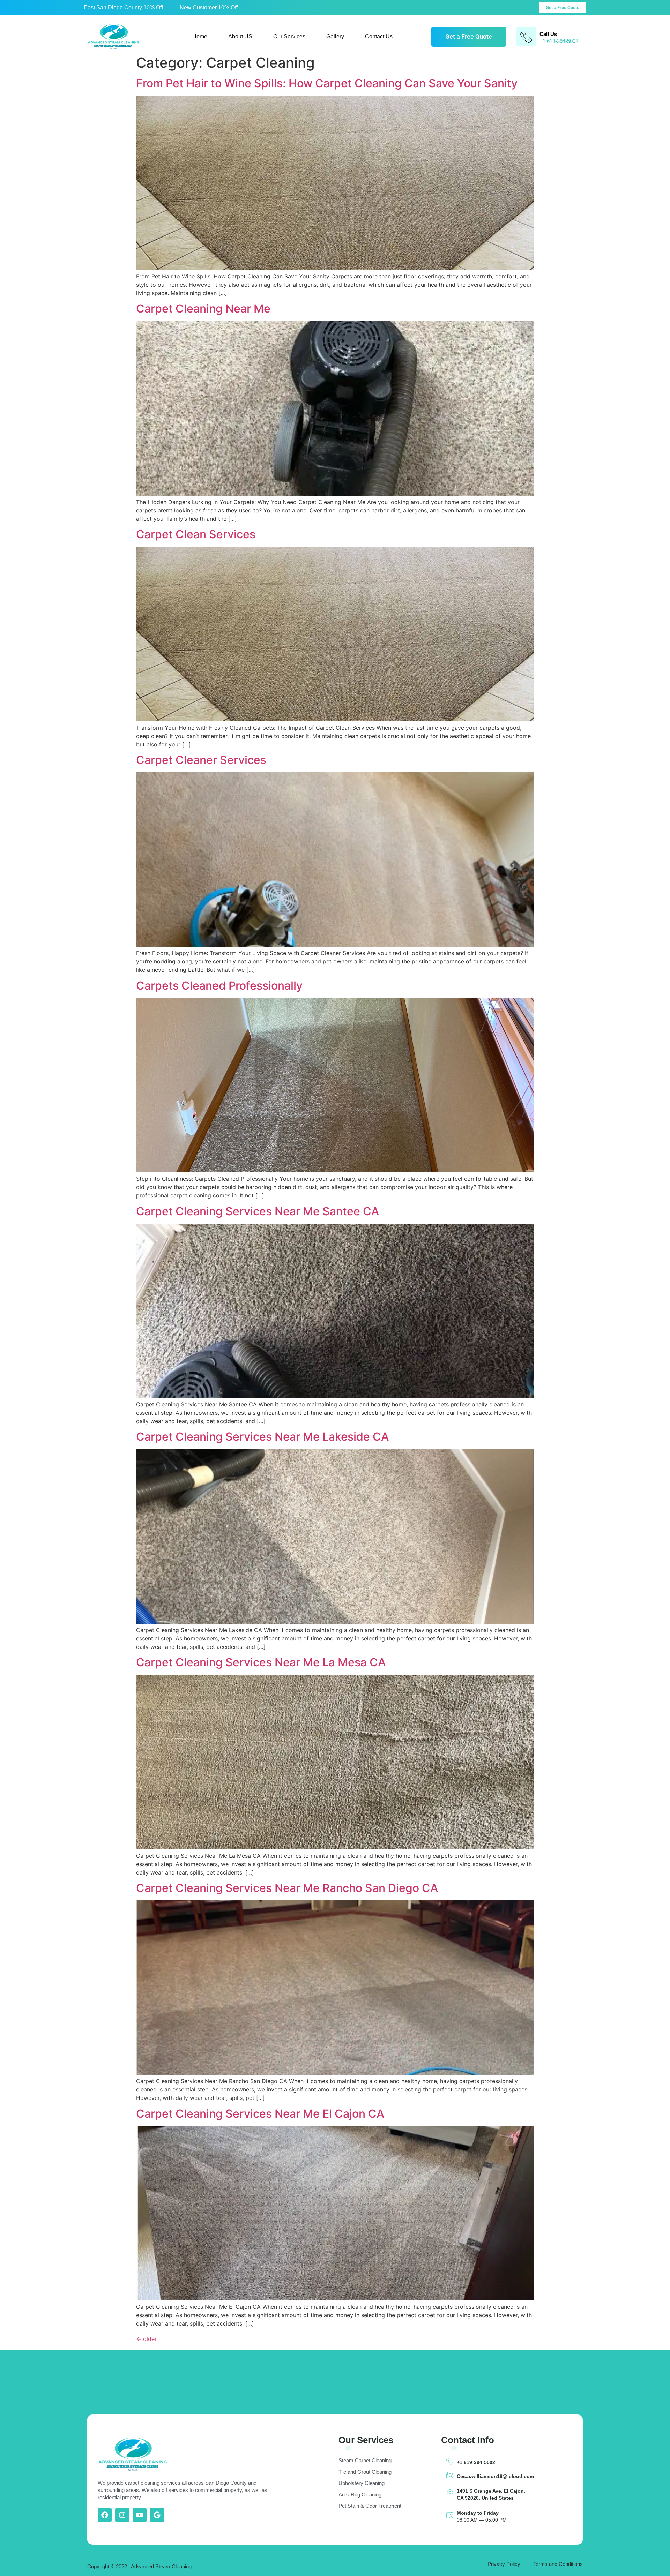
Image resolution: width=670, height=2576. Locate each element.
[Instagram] (122, 2515)
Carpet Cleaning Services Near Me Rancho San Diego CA (287, 1888)
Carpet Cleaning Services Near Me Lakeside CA (262, 1437)
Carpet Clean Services (196, 534)
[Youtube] (140, 2515)
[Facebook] (105, 2515)
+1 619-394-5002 (476, 2462)
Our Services (289, 36)
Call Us (548, 34)
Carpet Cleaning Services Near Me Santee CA (258, 1211)
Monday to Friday (478, 2513)
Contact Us (379, 36)
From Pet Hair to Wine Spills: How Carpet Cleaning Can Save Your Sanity (327, 83)
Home (200, 36)
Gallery (335, 36)
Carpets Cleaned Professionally (219, 986)
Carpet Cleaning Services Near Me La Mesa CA (261, 1662)
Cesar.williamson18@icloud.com (495, 2476)
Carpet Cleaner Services (201, 760)
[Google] (157, 2515)
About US (240, 36)
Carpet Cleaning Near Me (203, 309)
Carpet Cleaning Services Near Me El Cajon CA (260, 2114)
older (146, 2339)
